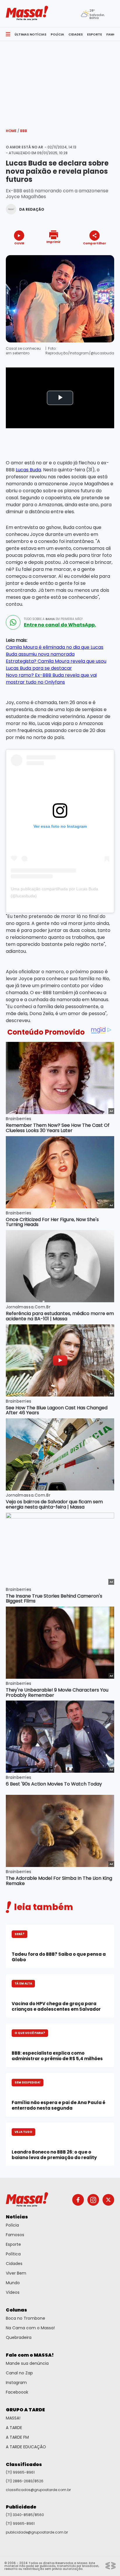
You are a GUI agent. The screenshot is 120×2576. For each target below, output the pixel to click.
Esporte (13, 2244)
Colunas (16, 2310)
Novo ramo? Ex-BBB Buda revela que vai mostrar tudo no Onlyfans (51, 679)
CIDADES (76, 34)
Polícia (12, 2225)
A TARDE (14, 2428)
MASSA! (13, 2418)
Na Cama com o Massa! (30, 2328)
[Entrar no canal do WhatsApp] (13, 622)
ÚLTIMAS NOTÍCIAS (30, 34)
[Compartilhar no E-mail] (101, 254)
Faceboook (17, 2392)
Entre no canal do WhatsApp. (60, 625)
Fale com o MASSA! (30, 2355)
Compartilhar (95, 243)
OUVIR (19, 243)
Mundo (13, 2283)
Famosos (15, 2235)
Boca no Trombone (25, 2318)
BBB (24, 131)
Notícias (17, 2217)
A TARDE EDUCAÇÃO (26, 2447)
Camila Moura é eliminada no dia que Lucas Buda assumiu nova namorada (55, 651)
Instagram (16, 2383)
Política (13, 2254)
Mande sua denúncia (27, 2363)
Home (13, 131)
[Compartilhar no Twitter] (93, 254)
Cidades (14, 2264)
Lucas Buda (28, 470)
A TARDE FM (17, 2437)
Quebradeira (19, 2337)
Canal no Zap (19, 2373)
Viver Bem (16, 2273)
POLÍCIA (57, 34)
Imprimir (53, 242)
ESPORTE (95, 34)
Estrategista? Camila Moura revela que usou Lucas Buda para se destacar (56, 665)
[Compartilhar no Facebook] (86, 254)
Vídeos (13, 2292)
